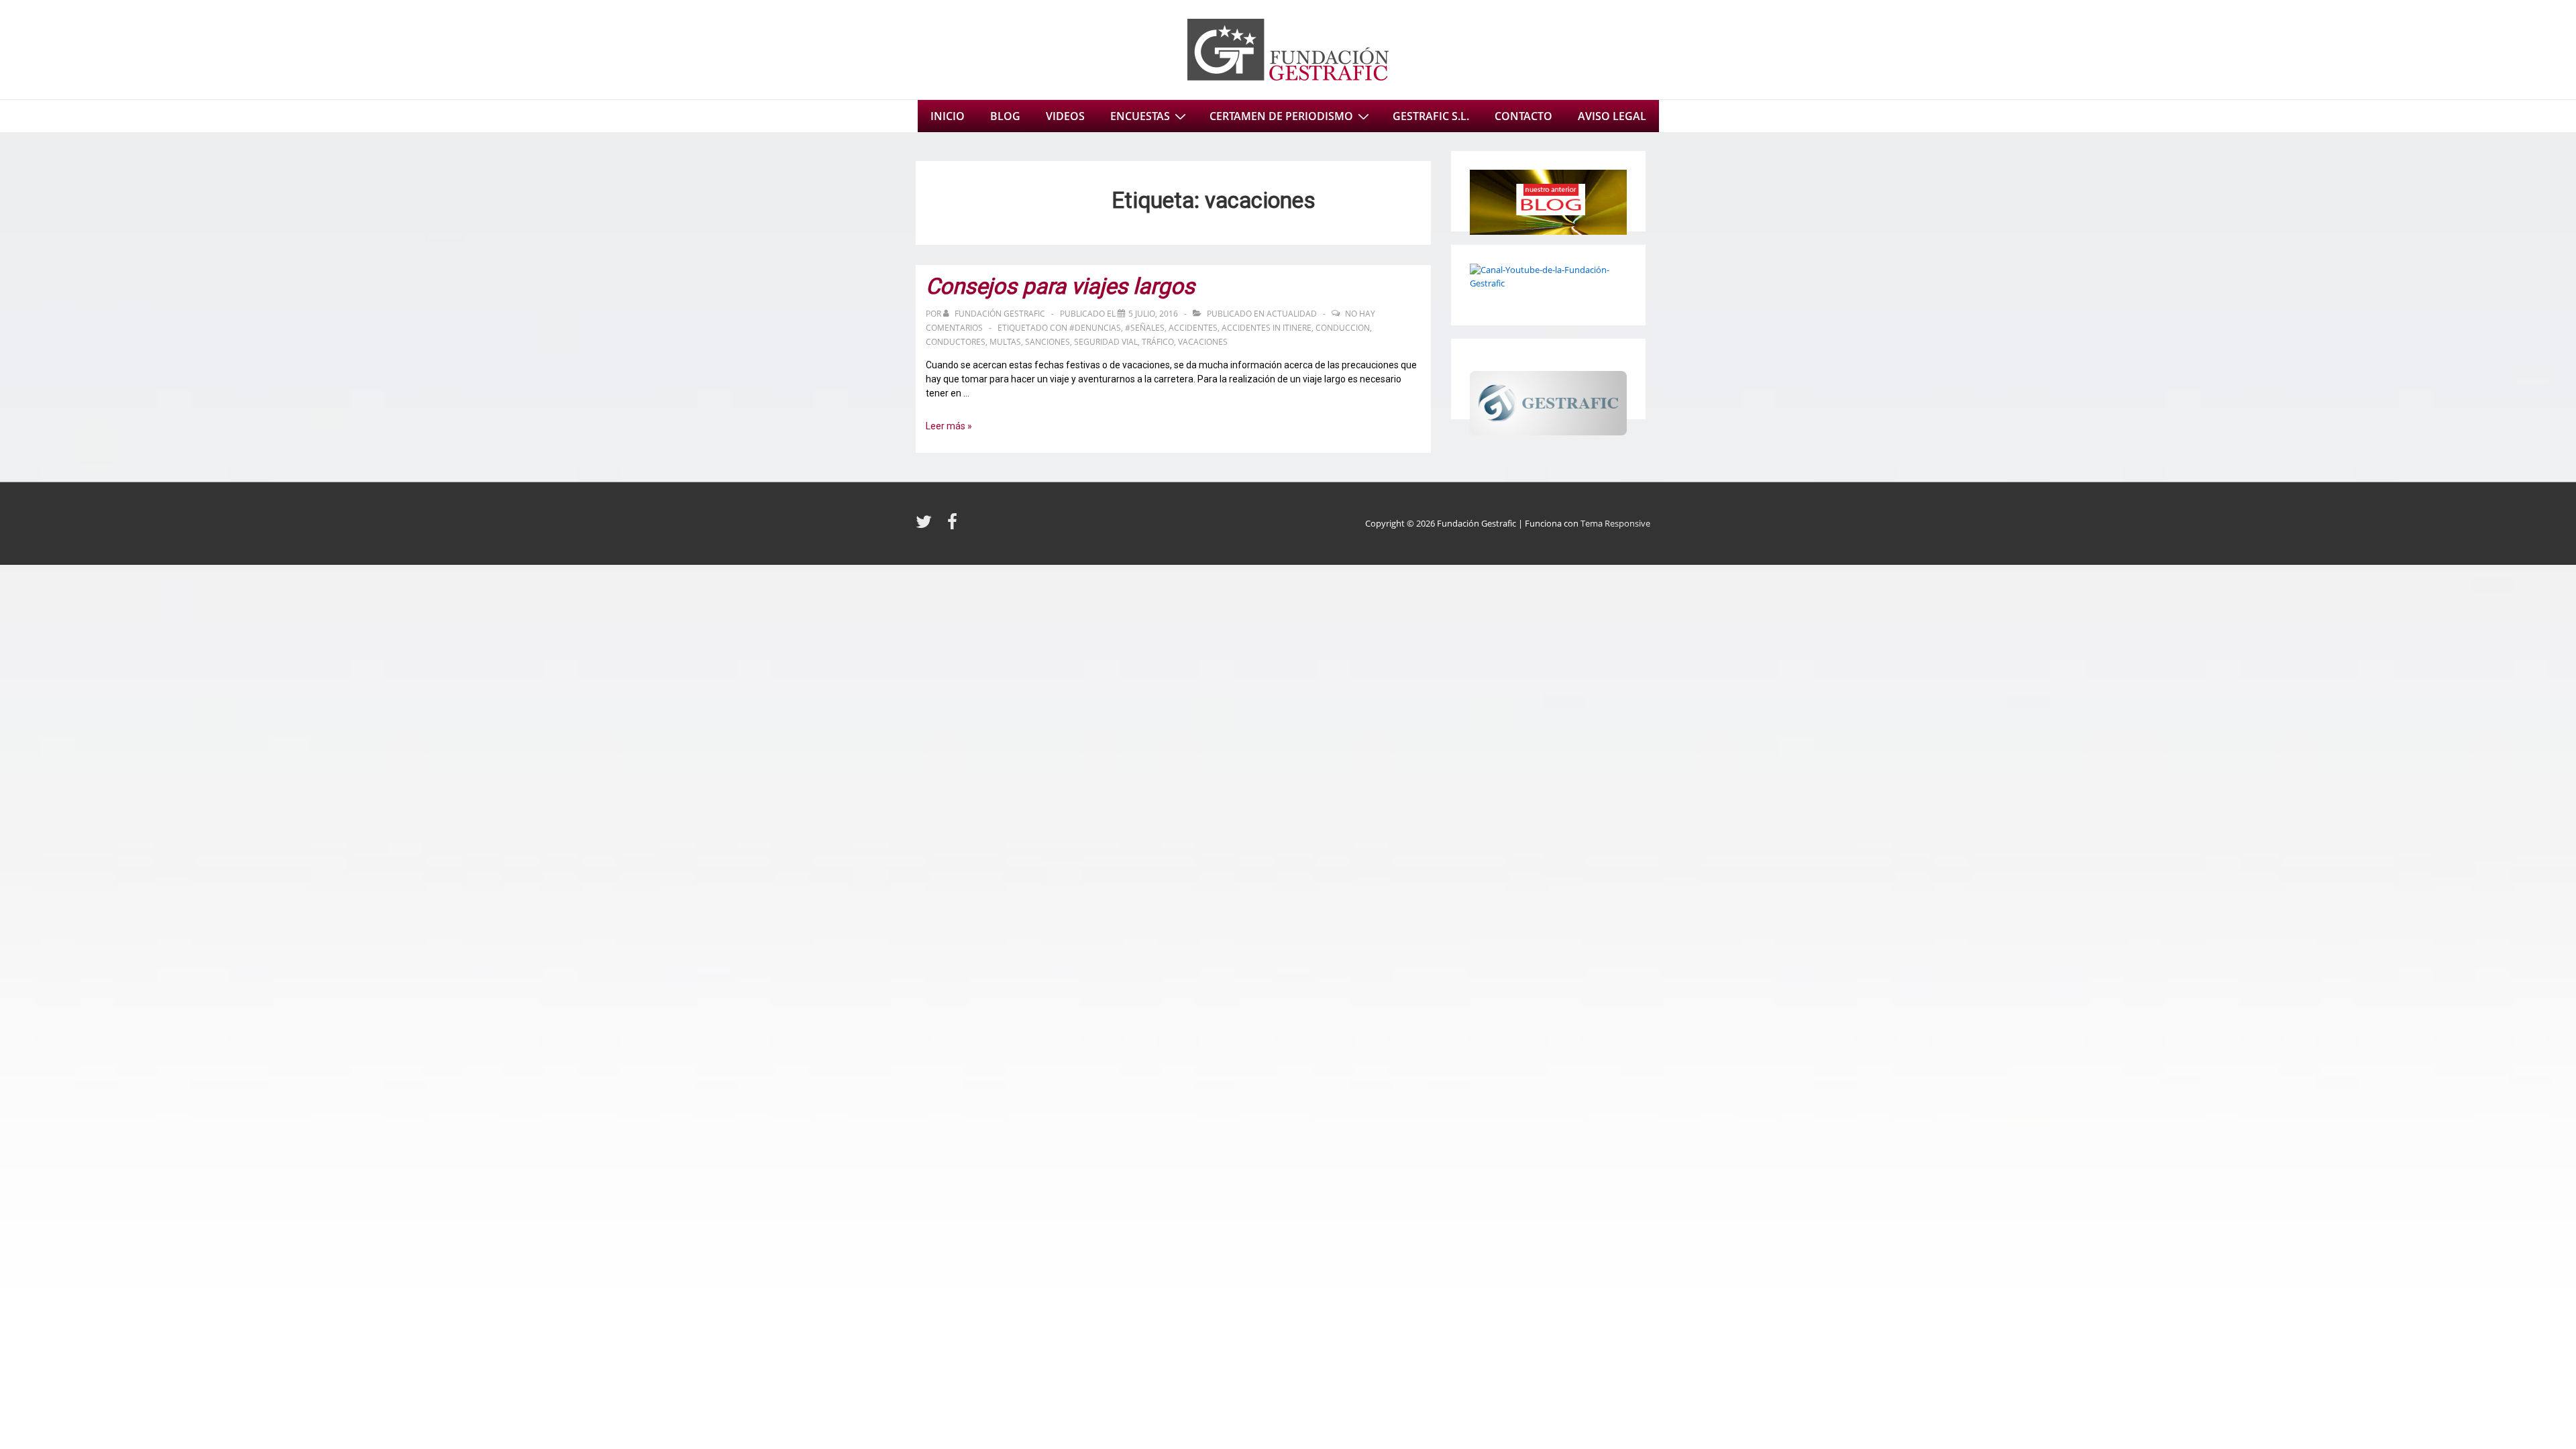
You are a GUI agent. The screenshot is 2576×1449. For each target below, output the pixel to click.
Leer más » (949, 426)
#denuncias (1095, 328)
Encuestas (1140, 116)
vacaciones (1203, 342)
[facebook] (954, 526)
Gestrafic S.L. (1431, 116)
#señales (1145, 328)
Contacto (1523, 116)
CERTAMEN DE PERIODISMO (1281, 116)
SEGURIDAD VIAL (1106, 342)
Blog (1005, 116)
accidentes (1193, 328)
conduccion (1343, 328)
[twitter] (926, 526)
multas (1005, 342)
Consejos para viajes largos (1060, 286)
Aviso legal (1612, 116)
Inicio (948, 116)
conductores (956, 342)
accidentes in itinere (1267, 328)
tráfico (1158, 342)
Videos (1065, 116)
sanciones (1048, 342)
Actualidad (1292, 314)
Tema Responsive (1615, 523)
